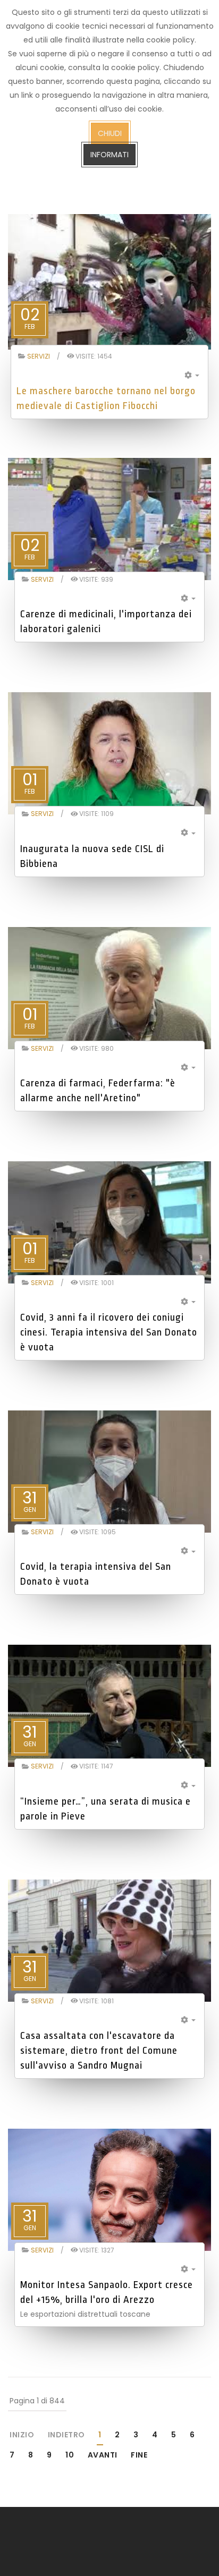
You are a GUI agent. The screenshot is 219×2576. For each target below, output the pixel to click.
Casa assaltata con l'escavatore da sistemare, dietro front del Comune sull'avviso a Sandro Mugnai (99, 2051)
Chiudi (110, 133)
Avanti (103, 2455)
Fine (139, 2455)
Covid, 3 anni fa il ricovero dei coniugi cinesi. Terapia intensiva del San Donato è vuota (109, 1332)
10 (70, 2455)
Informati (109, 155)
